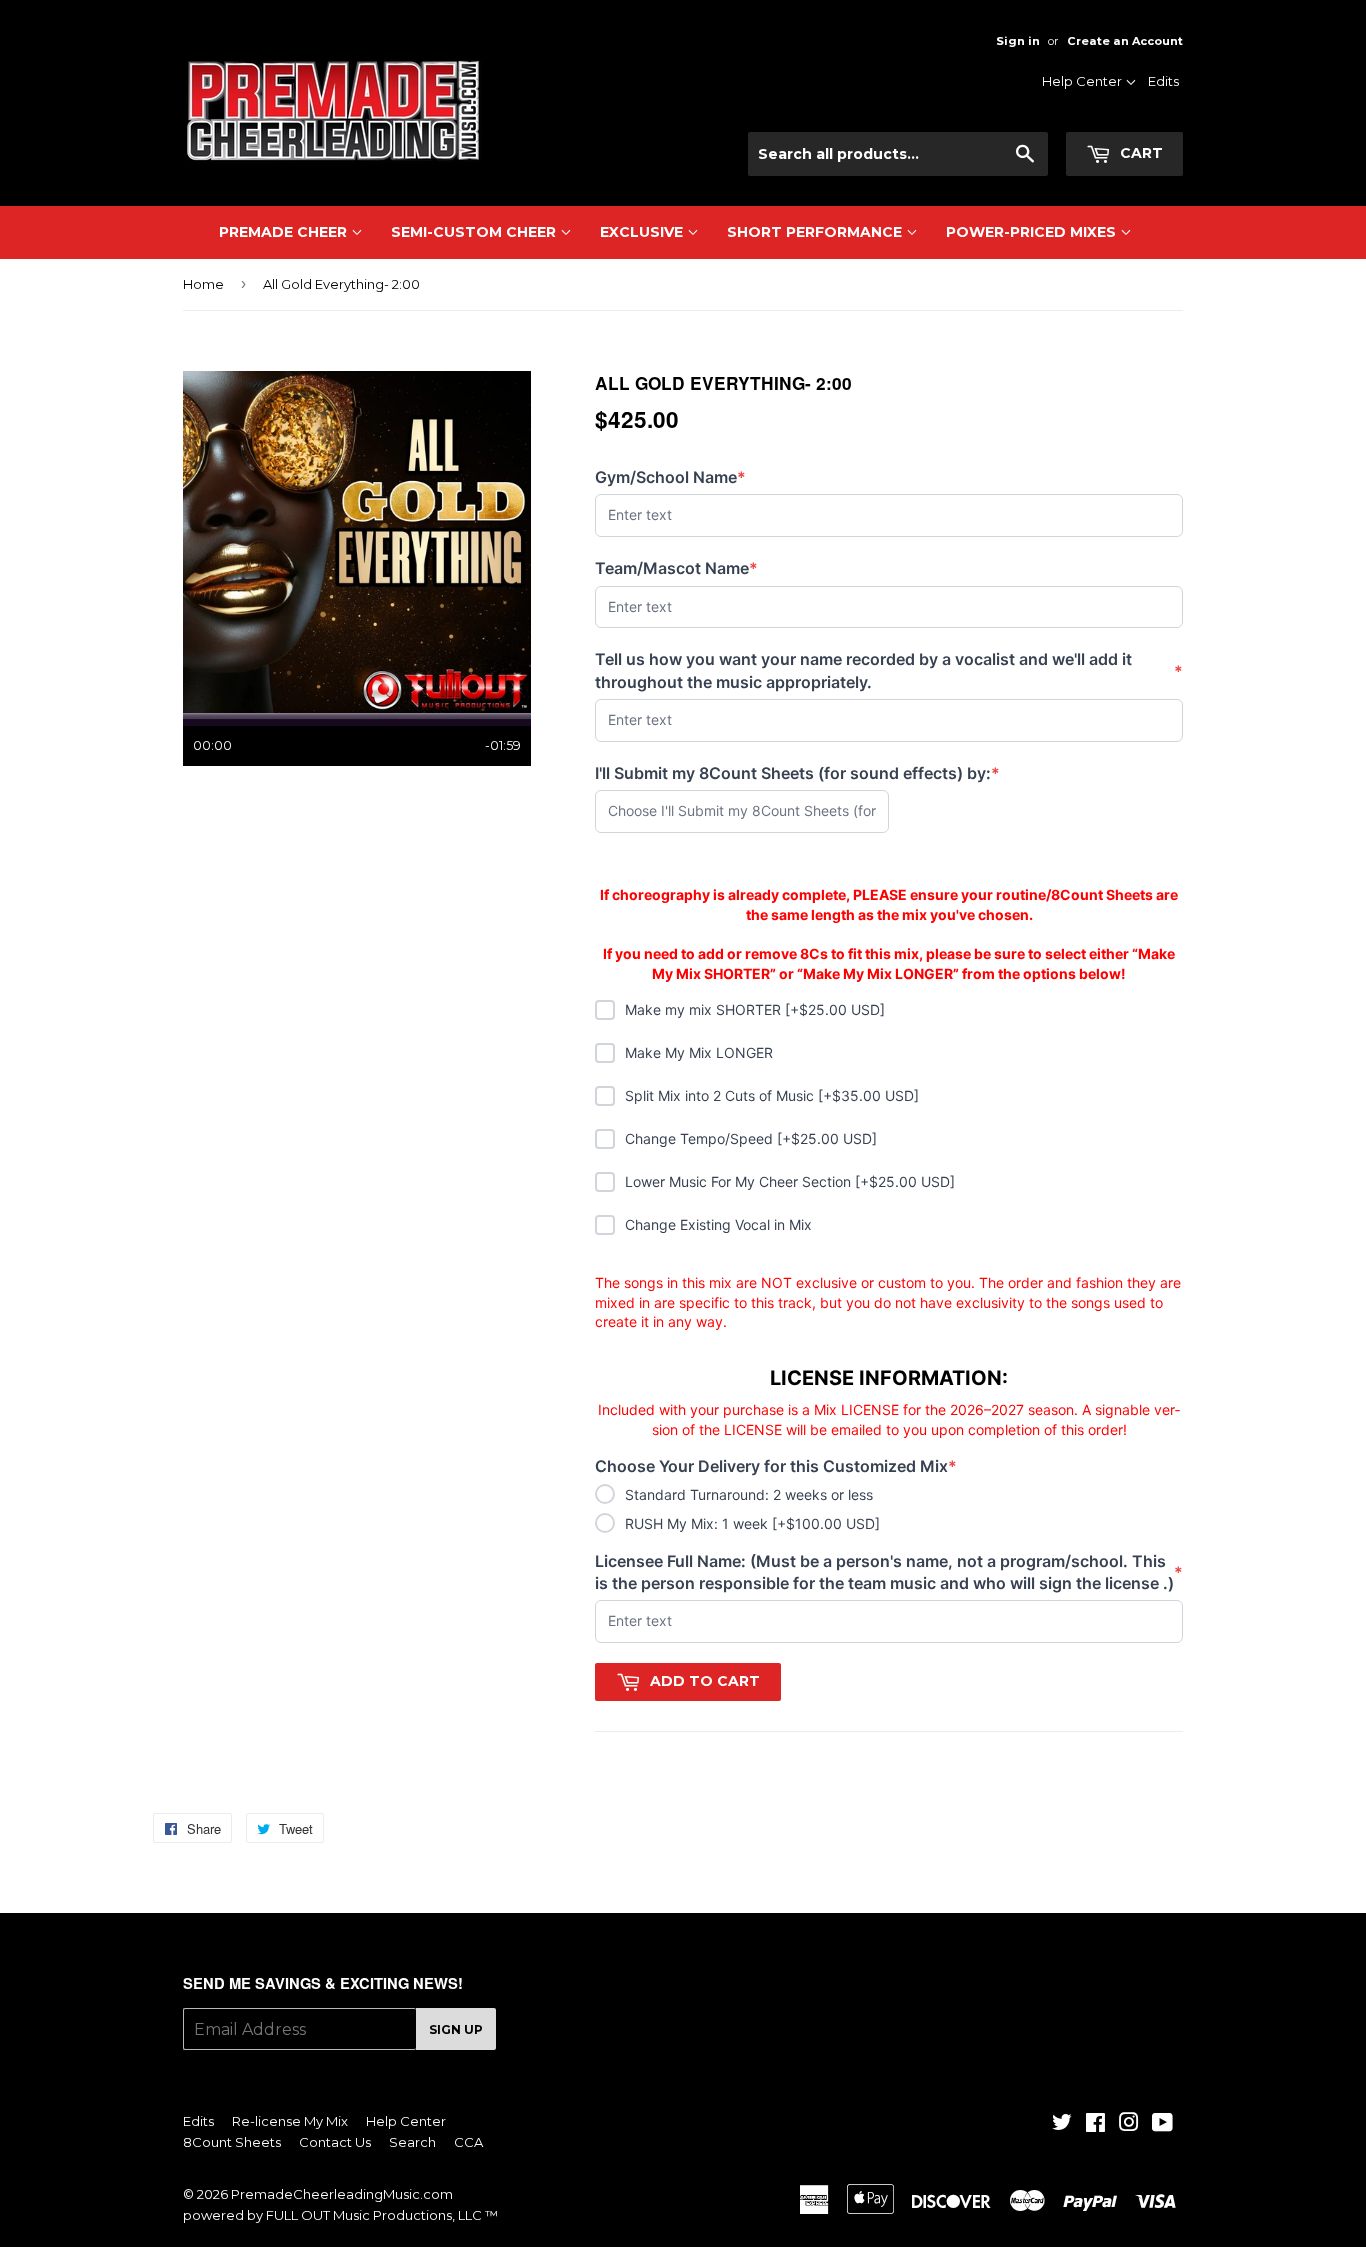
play (357, 542)
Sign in (1018, 41)
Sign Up (456, 2029)
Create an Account (1125, 41)
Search (412, 2142)
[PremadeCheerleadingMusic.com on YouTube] (1162, 2125)
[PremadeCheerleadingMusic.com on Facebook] (1095, 2125)
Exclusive (643, 232)
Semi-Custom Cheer (475, 232)
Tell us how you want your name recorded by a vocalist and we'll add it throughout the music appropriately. (889, 670)
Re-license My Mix (290, 2121)
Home (203, 284)
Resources (1085, 111)
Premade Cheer (285, 232)
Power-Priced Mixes (1033, 232)
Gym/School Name (670, 477)
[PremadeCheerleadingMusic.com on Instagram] (1129, 2125)
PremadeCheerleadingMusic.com (342, 2194)
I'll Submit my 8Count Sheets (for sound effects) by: (797, 773)
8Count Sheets (232, 2142)
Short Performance (816, 232)
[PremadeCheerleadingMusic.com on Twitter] (1062, 2125)
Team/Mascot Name (676, 568)
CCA (468, 2142)
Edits (1163, 81)
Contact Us (1084, 137)
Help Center (1083, 81)
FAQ (1105, 163)
